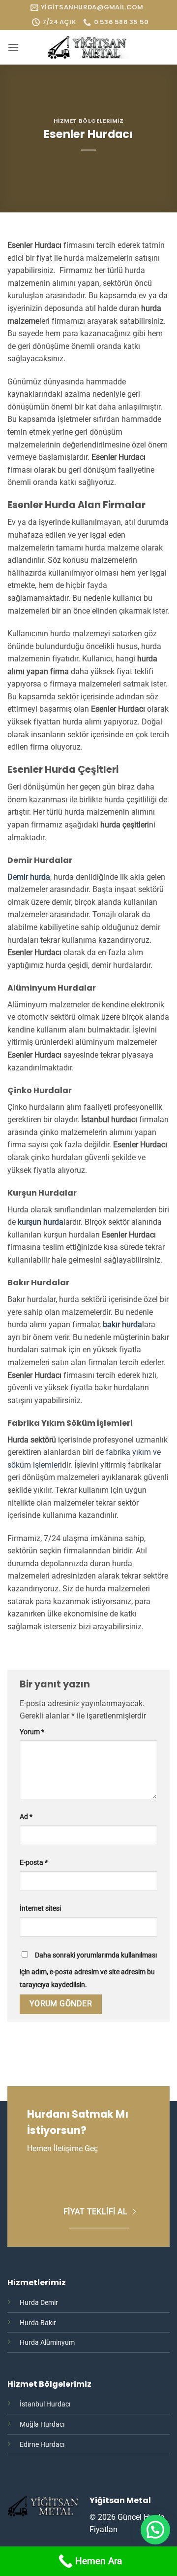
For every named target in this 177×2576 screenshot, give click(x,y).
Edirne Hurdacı (42, 2445)
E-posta (34, 1863)
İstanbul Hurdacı (45, 2404)
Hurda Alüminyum (47, 2343)
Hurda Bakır (38, 2323)
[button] (13, 47)
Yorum (32, 1732)
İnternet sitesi (40, 1908)
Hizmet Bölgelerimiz (89, 121)
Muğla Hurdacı (42, 2424)
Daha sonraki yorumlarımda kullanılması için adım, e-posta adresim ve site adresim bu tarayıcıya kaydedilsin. (88, 1970)
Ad (26, 1817)
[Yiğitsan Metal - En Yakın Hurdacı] (88, 47)
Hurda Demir (39, 2303)
